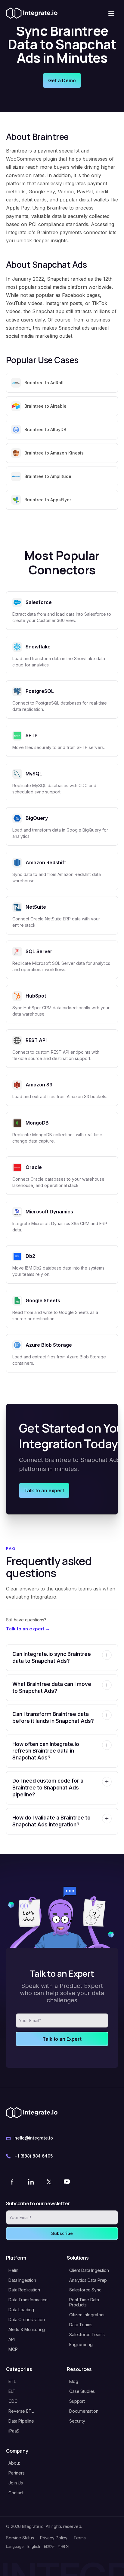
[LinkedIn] (31, 2182)
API (12, 2339)
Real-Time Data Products (84, 2302)
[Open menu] (111, 14)
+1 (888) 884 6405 (34, 2156)
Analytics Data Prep (88, 2280)
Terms (79, 2538)
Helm (13, 2270)
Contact (16, 2493)
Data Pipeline (21, 2421)
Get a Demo (62, 80)
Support (77, 2401)
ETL (12, 2381)
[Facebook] (13, 2182)
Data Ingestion (22, 2280)
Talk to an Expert (62, 2039)
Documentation (84, 2411)
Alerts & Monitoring (27, 2329)
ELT (12, 2391)
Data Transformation (28, 2300)
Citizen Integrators (87, 2315)
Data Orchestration (26, 2319)
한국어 (64, 2546)
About (14, 2463)
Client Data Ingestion (89, 2270)
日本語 (49, 2546)
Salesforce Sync (85, 2290)
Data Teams (81, 2325)
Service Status (20, 2538)
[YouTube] (67, 2182)
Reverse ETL (21, 2411)
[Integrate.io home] (32, 14)
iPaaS (14, 2431)
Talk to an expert (44, 1490)
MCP (13, 2349)
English (34, 2546)
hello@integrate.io (34, 2138)
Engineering (81, 2344)
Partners (17, 2473)
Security (77, 2421)
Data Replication (24, 2290)
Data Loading (21, 2310)
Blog (74, 2381)
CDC (13, 2401)
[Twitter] (49, 2182)
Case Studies (82, 2391)
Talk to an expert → (28, 1629)
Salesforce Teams (87, 2334)
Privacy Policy (54, 2538)
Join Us (16, 2483)
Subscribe (62, 2233)
